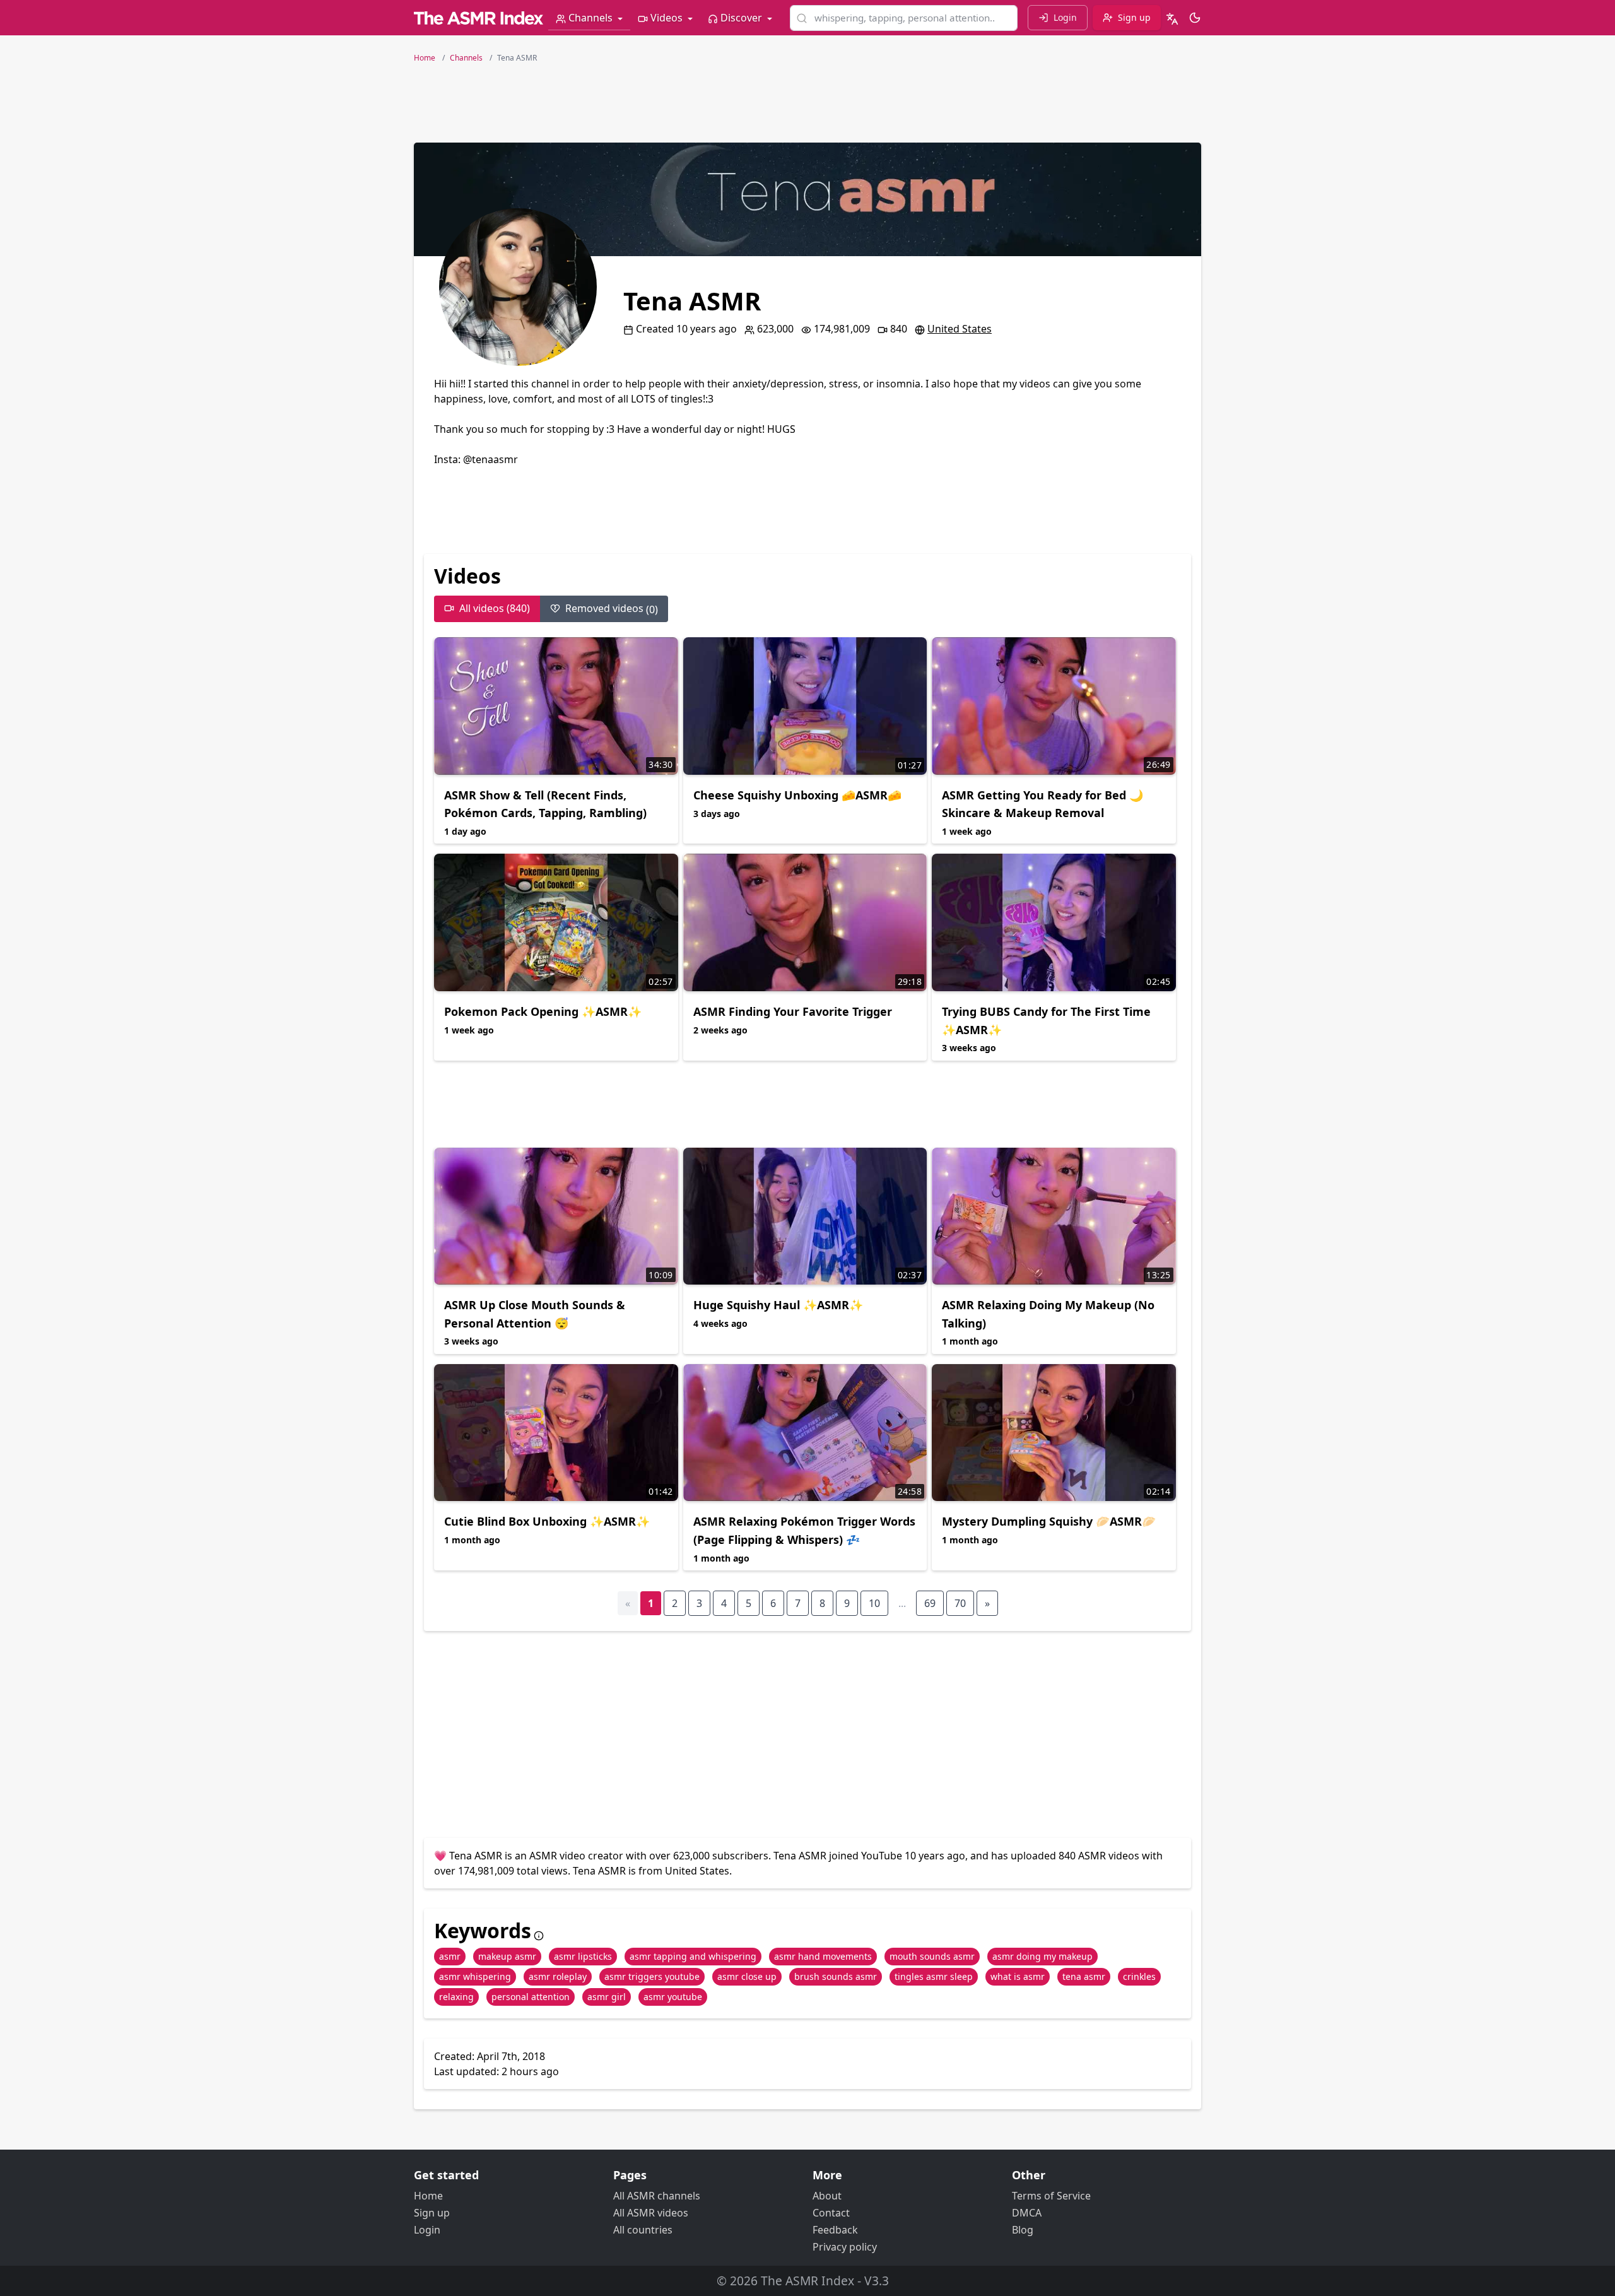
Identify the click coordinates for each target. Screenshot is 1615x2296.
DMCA (1027, 2213)
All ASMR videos (651, 2213)
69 (930, 1603)
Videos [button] (667, 18)
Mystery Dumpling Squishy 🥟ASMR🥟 (1049, 1521)
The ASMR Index (807, 2281)
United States (960, 329)
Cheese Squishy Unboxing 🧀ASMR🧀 (797, 795)
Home (428, 2196)
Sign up (432, 2213)
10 (874, 1603)
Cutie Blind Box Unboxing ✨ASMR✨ (547, 1521)
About (827, 2196)
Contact (831, 2213)
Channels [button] (590, 18)
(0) (612, 609)
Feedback (835, 2230)
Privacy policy (845, 2247)
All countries (643, 2230)
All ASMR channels (657, 2196)
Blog (1023, 2230)
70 (960, 1603)
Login (427, 2230)
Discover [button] (741, 18)
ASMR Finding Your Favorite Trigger (793, 1011)
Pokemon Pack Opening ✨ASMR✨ (543, 1011)
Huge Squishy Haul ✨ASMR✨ (778, 1305)
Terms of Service (1051, 2196)
